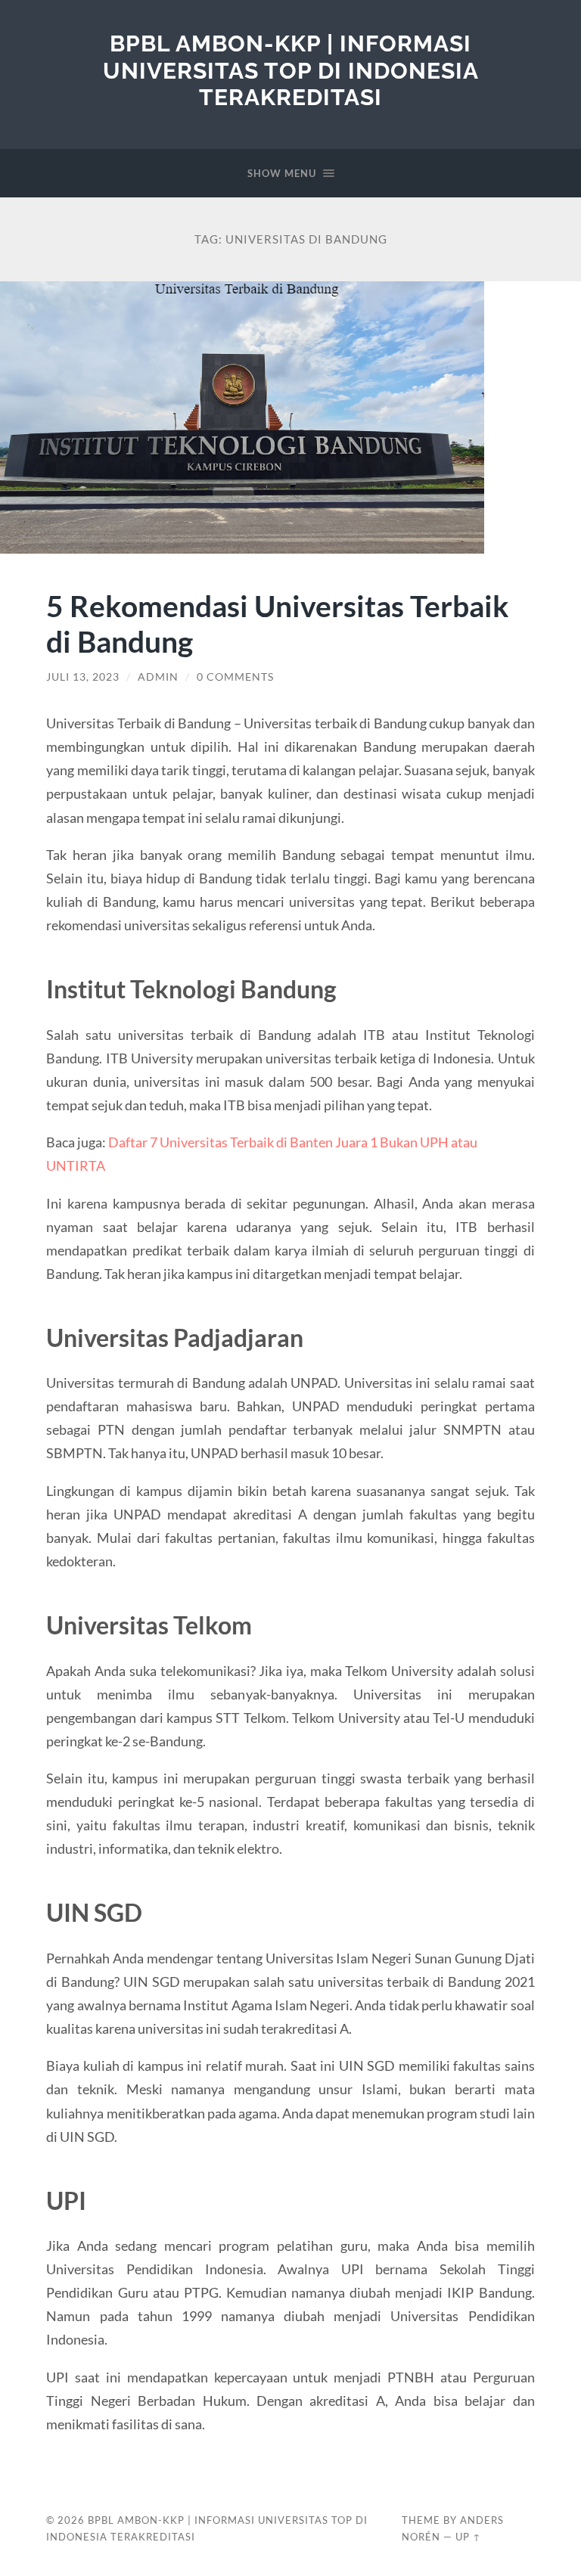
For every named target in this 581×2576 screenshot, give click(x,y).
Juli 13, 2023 (83, 677)
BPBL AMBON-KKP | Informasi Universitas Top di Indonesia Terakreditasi (291, 70)
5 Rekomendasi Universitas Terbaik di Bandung (278, 623)
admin (158, 677)
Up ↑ (468, 2537)
